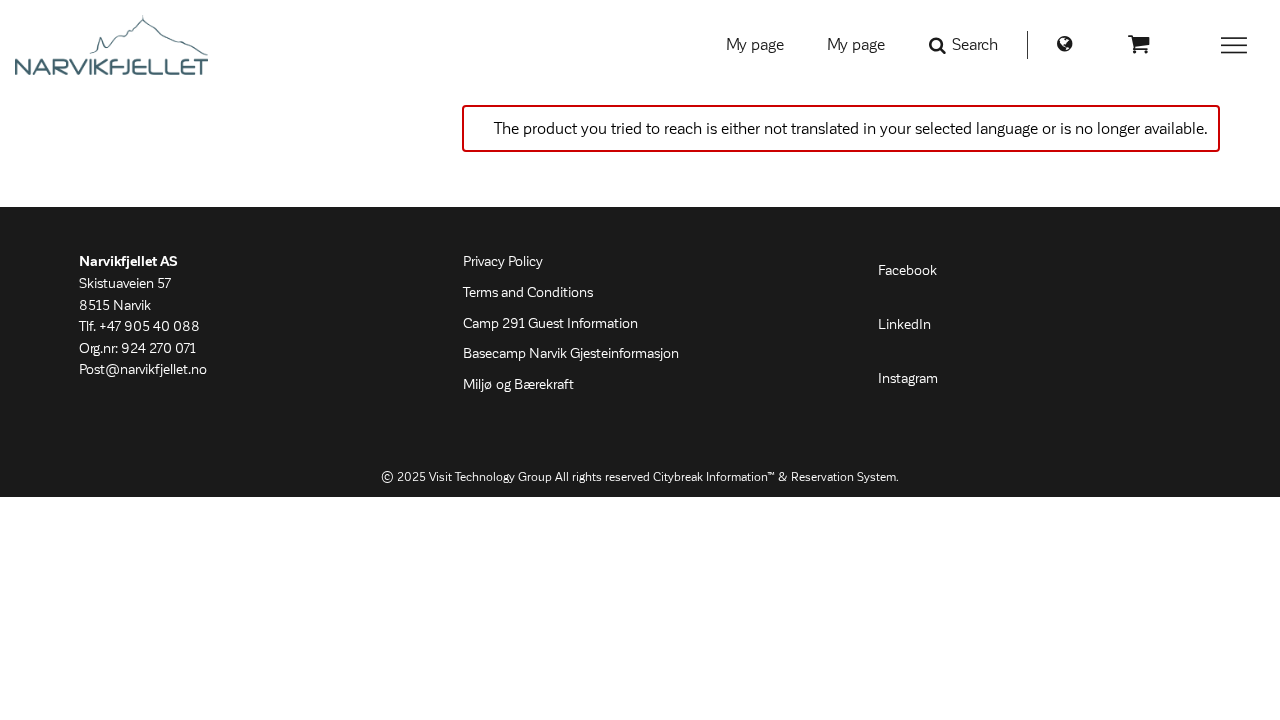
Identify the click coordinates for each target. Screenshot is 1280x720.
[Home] (111, 45)
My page (755, 45)
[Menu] (1235, 45)
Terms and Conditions (528, 293)
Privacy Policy (503, 262)
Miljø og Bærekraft (518, 385)
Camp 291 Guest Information (550, 324)
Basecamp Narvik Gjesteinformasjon (571, 354)
